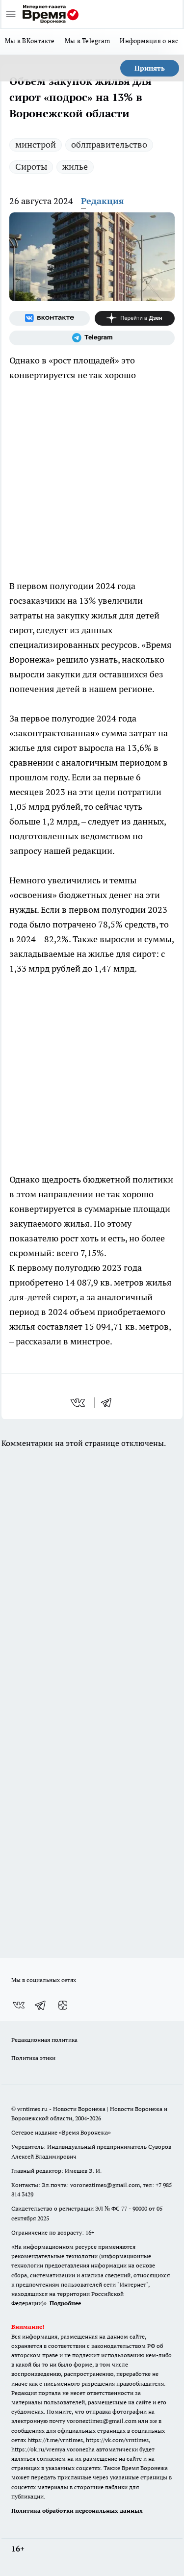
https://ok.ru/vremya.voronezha (53, 2449)
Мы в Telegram (88, 41)
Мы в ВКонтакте (30, 41)
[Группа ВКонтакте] (50, 318)
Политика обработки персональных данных (77, 2511)
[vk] (79, 1403)
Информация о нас (149, 41)
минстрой (36, 144)
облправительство (109, 144)
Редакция (103, 201)
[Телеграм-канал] (92, 338)
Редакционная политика (44, 2040)
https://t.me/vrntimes (55, 2440)
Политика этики (33, 2058)
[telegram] (109, 1403)
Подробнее (65, 2303)
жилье (75, 167)
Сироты (31, 167)
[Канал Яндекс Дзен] (135, 318)
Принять (150, 68)
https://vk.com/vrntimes (117, 2440)
